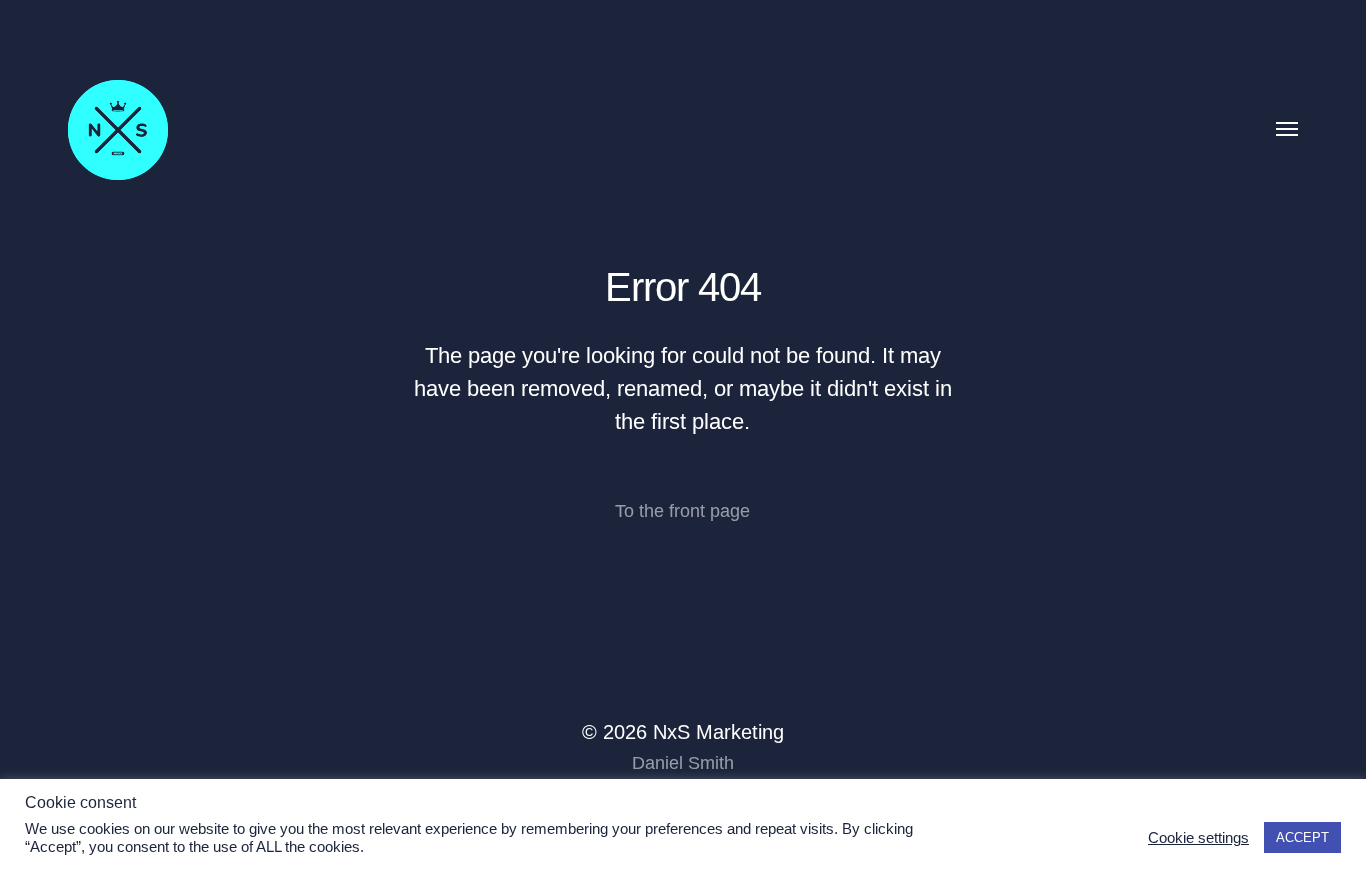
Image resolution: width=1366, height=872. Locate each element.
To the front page (682, 511)
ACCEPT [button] (1302, 837)
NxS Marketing (718, 732)
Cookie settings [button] (1198, 838)
